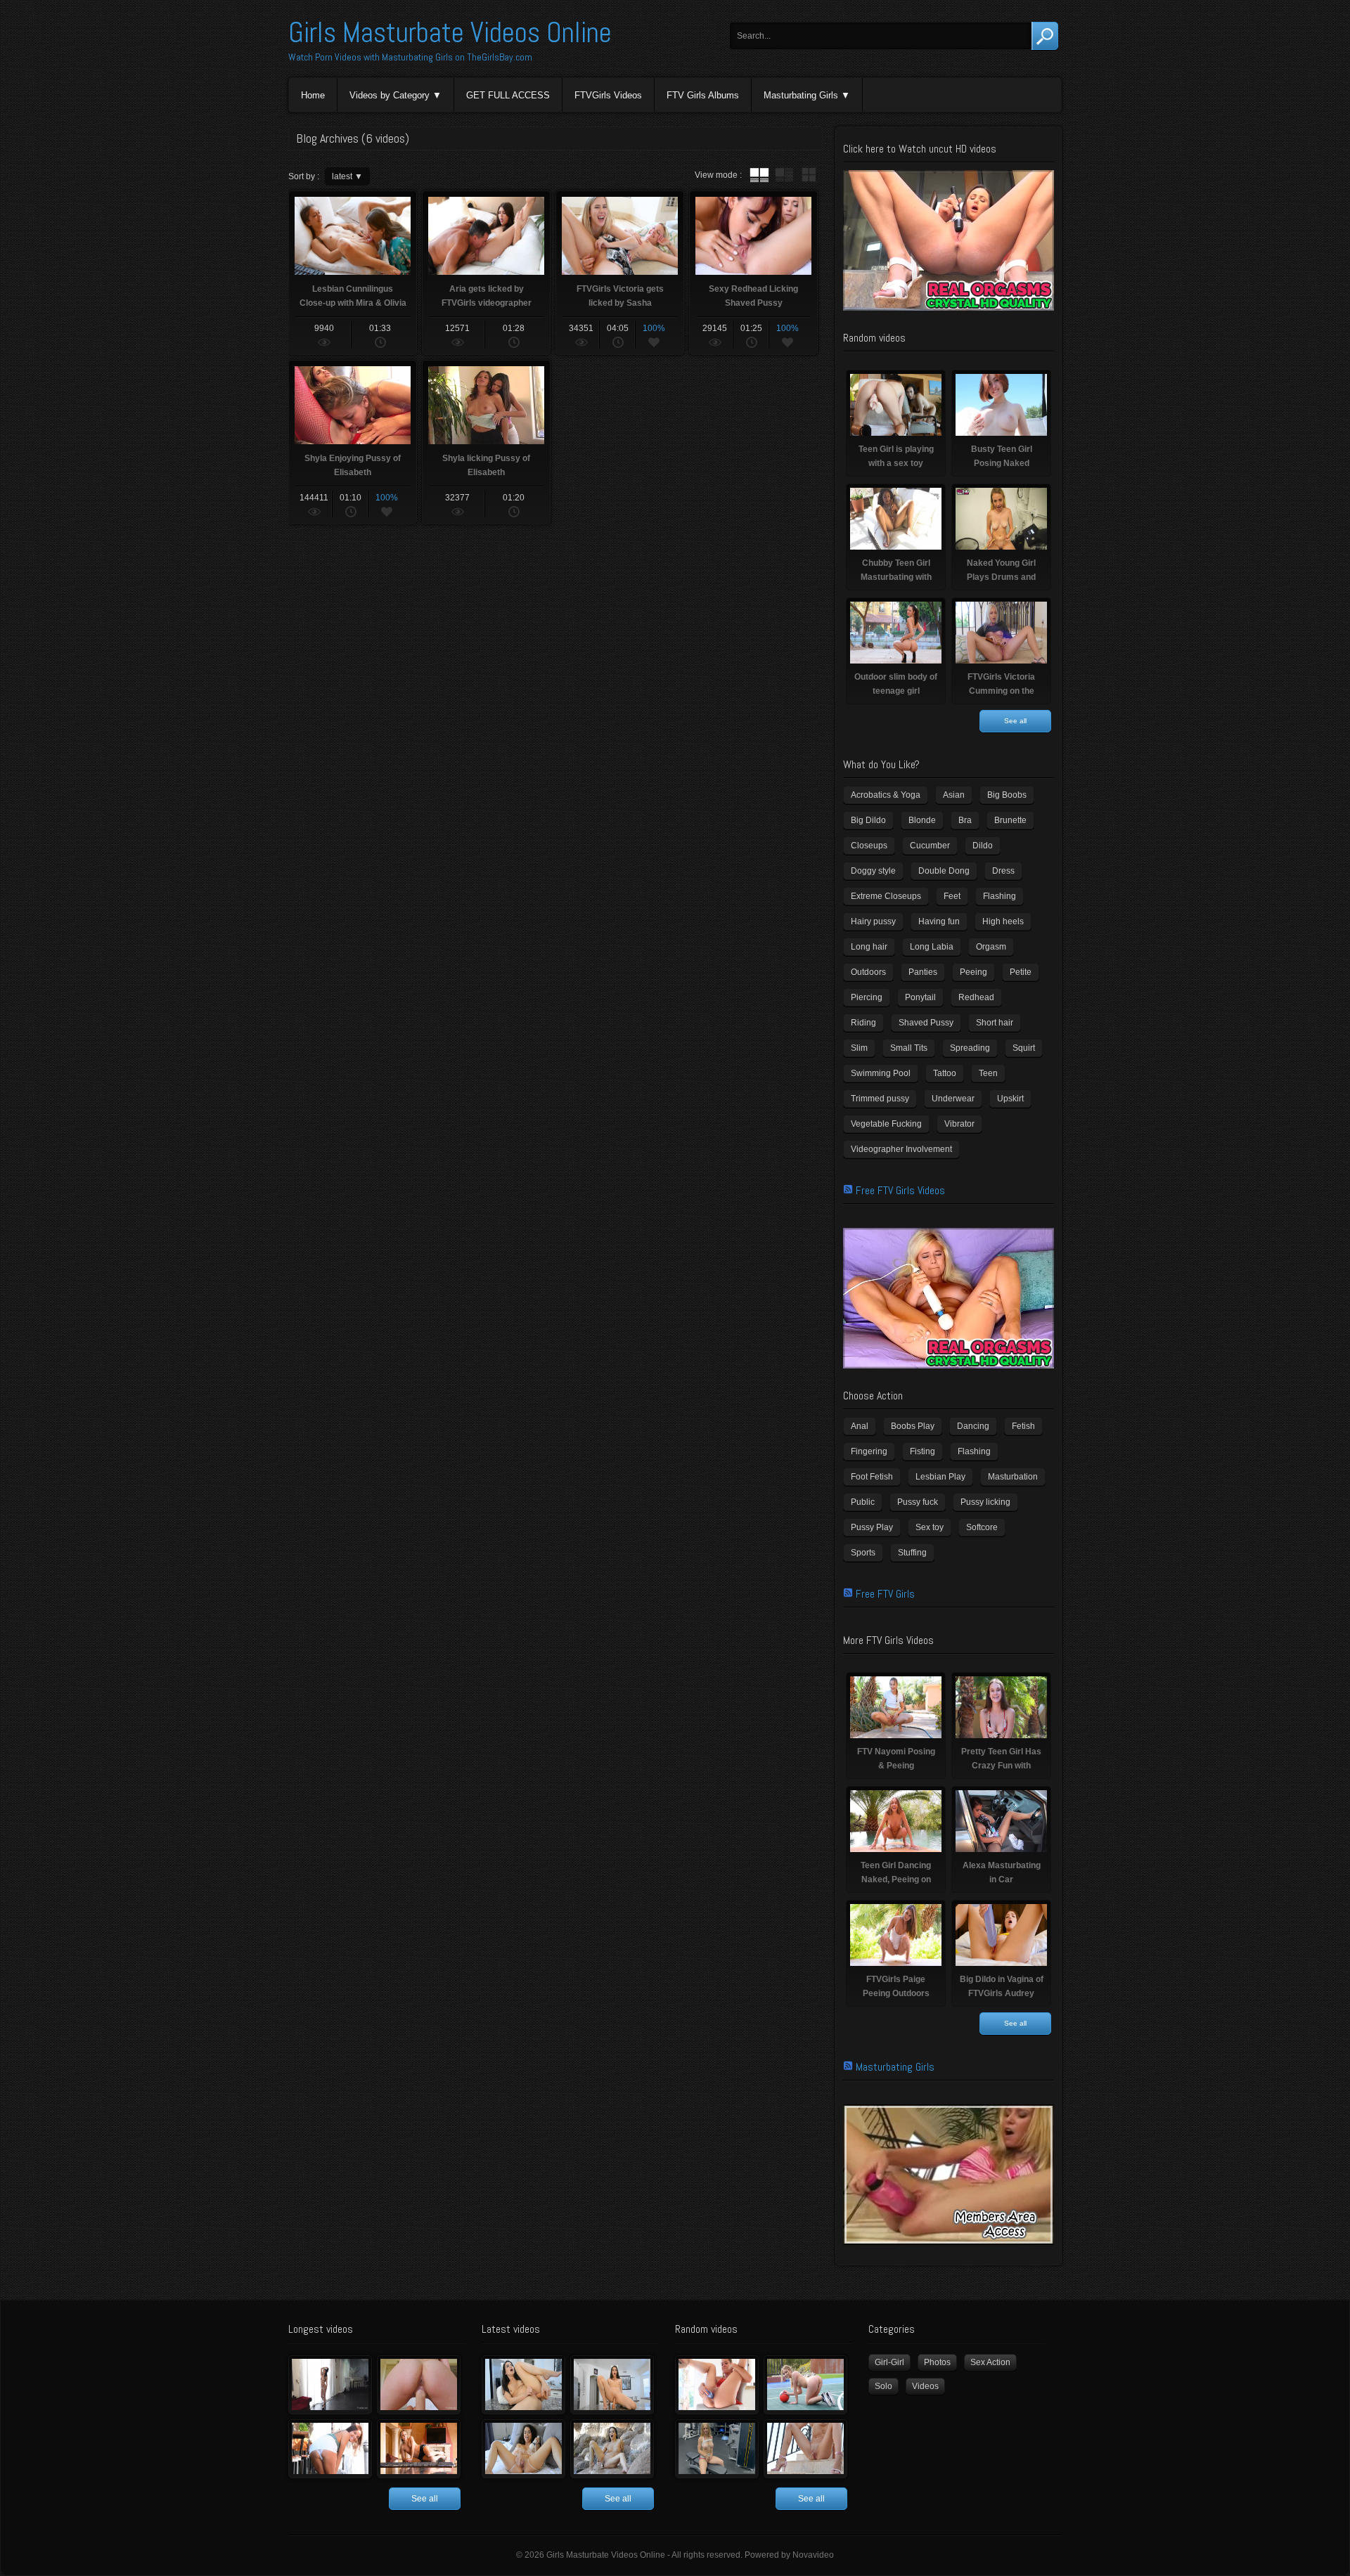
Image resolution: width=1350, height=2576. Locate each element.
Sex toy (930, 1527)
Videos (925, 2386)
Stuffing (912, 1553)
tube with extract (784, 175)
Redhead (976, 997)
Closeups (869, 846)
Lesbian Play (940, 1477)
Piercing (867, 997)
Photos (937, 2362)
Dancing (973, 1426)
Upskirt (1010, 1099)
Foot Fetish (872, 1477)
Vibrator (959, 1124)
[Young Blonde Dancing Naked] (419, 2449)
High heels (1003, 921)
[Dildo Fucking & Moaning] (523, 2385)
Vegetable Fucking (886, 1124)
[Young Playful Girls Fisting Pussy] (419, 2385)
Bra (965, 820)
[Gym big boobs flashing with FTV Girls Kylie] (717, 2449)
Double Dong (944, 871)
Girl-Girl (889, 2362)
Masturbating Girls (801, 95)
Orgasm (991, 947)
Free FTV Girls (885, 1594)
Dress (1003, 871)
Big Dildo (868, 820)
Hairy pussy (873, 921)
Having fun (939, 921)
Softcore (982, 1527)
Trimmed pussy (880, 1099)
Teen (988, 1073)
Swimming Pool (881, 1073)
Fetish (1023, 1426)
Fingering (869, 1451)
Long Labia (932, 947)
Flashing (999, 896)
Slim (859, 1048)
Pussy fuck (918, 1502)
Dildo (983, 846)
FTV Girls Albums (703, 95)
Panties (923, 972)
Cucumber (930, 846)
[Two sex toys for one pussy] (523, 2449)
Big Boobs (1007, 795)
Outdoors (868, 972)
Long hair (869, 947)
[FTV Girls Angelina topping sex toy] (612, 2385)
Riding (863, 1023)
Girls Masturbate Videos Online (450, 33)
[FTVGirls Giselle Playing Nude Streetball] (805, 2385)
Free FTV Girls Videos (900, 1190)
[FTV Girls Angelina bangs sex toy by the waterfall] (612, 2449)
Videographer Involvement (901, 1149)
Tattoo (945, 1073)
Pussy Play (872, 1527)
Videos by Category (390, 95)
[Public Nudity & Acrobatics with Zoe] (330, 2449)
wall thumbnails (809, 175)
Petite (1021, 972)
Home (313, 95)
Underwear (953, 1099)
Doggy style (873, 871)
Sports (863, 1553)
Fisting (922, 1451)
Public (863, 1502)
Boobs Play (913, 1426)
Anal (860, 1426)
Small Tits (909, 1048)
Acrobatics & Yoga (886, 795)
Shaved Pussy (926, 1023)
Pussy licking (985, 1502)
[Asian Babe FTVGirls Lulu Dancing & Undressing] (330, 2385)
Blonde (922, 820)
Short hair (995, 1023)
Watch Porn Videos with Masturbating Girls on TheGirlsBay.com (410, 57)
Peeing (973, 972)
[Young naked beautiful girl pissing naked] (805, 2449)
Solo (883, 2386)
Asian (954, 795)
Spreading (970, 1048)
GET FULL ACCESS (508, 95)
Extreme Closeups (886, 896)
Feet (952, 896)
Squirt (1024, 1048)
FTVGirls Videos (608, 95)
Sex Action (990, 2362)
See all (1015, 721)
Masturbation (1013, 1477)
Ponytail (920, 997)
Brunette (1010, 820)
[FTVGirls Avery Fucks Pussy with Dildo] (717, 2385)
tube (759, 175)
